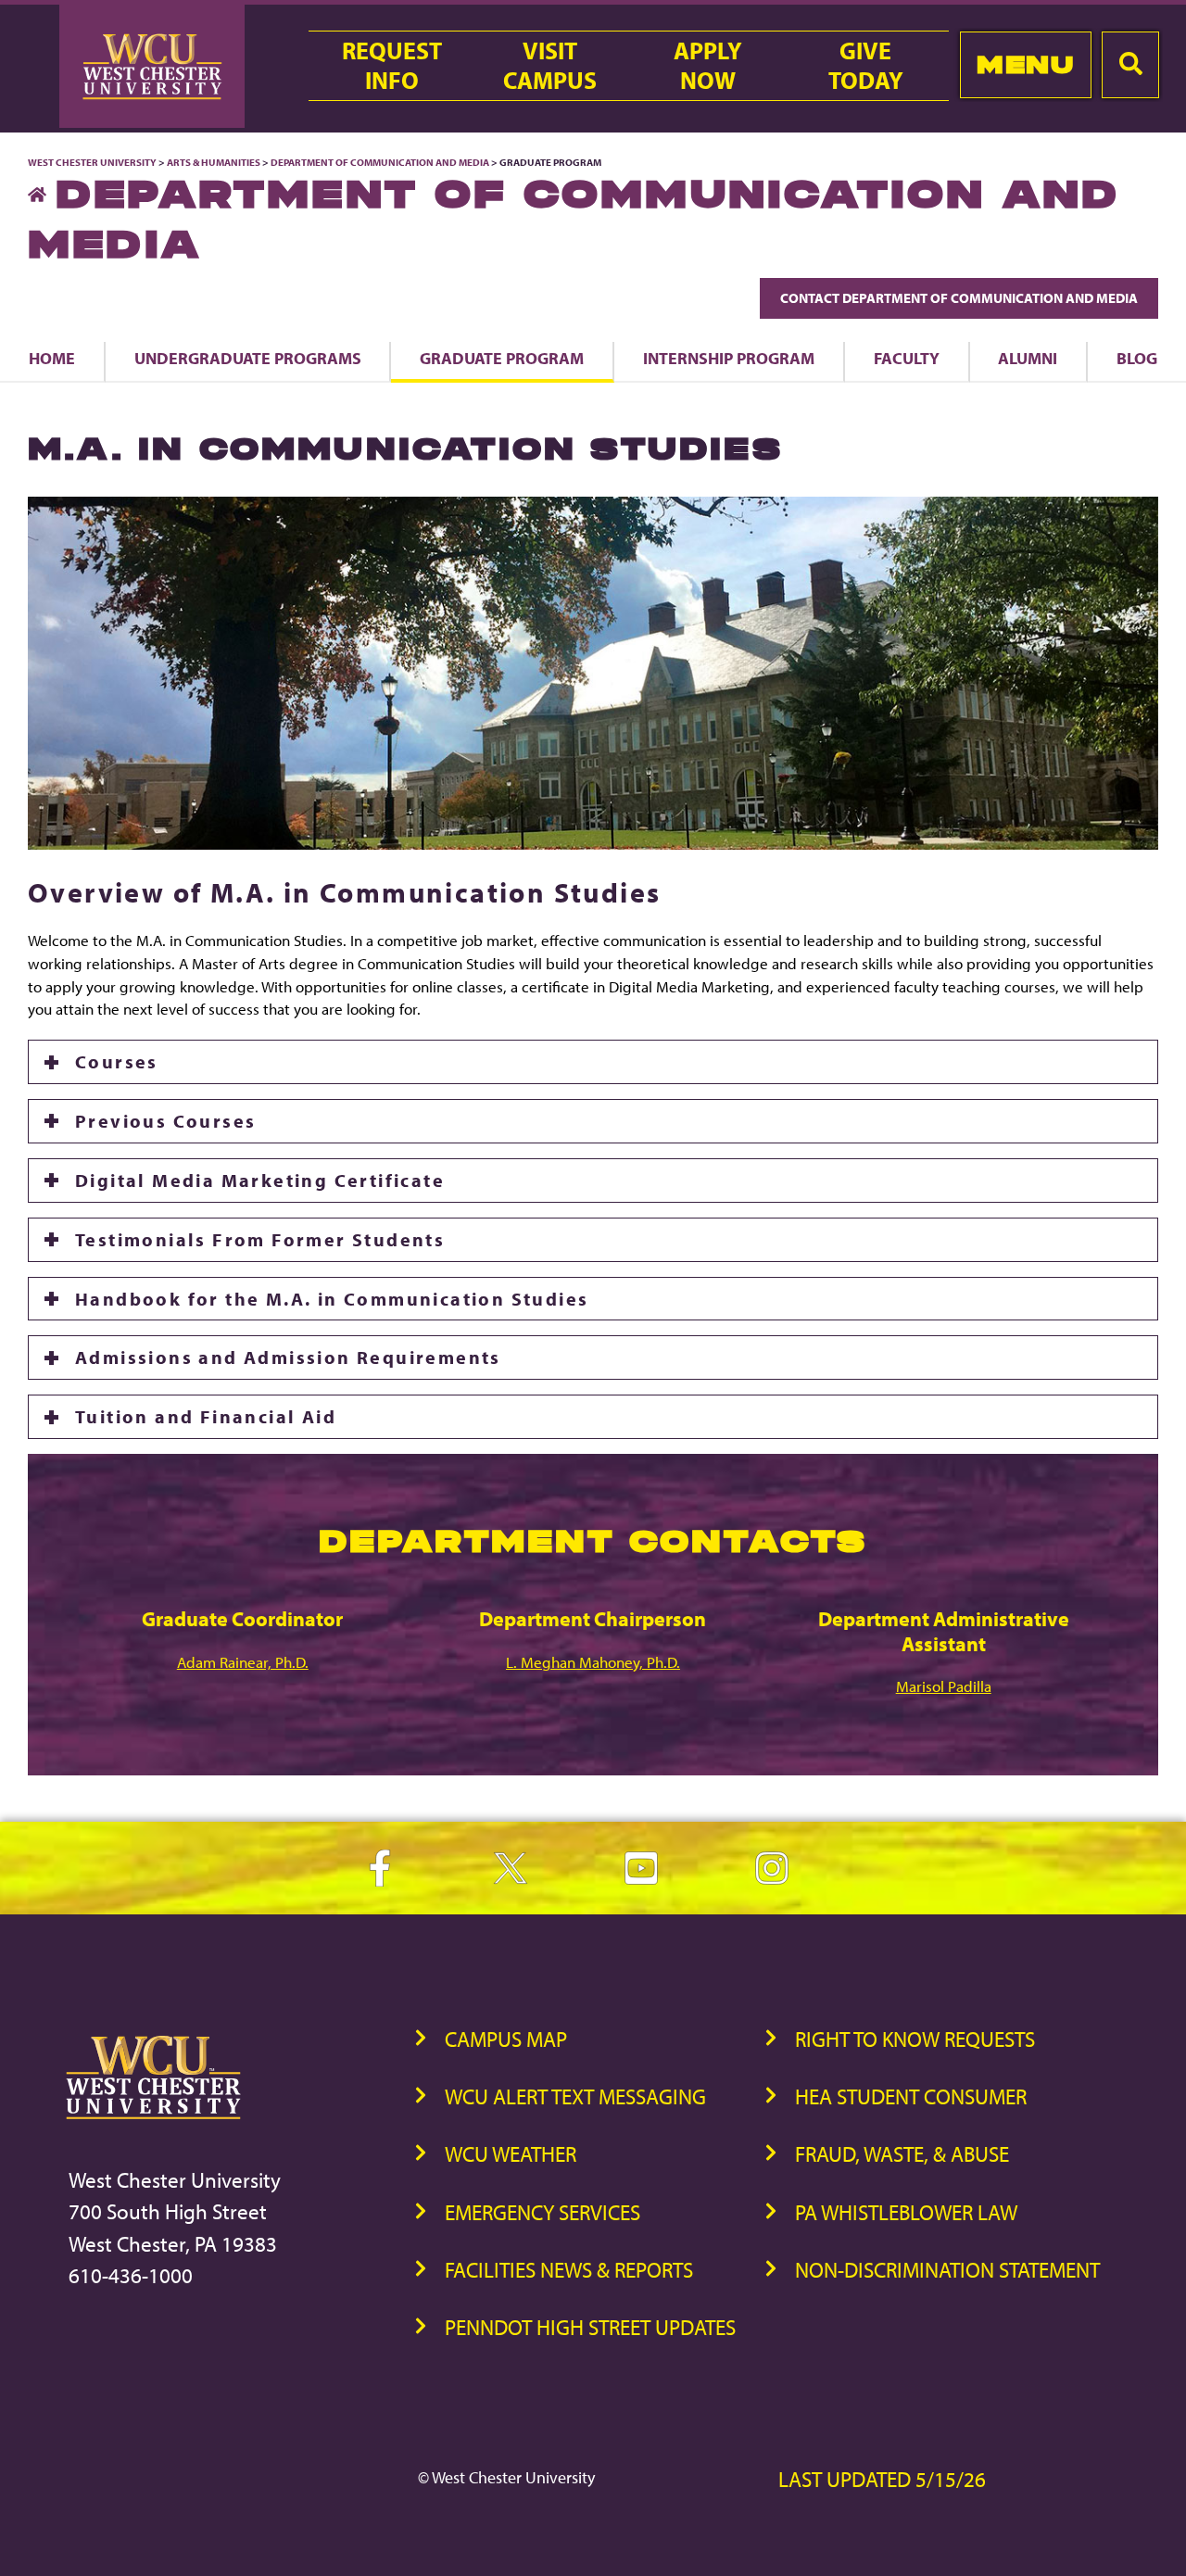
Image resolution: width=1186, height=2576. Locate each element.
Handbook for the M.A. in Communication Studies (332, 1299)
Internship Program (729, 358)
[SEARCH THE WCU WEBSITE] (1130, 65)
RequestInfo (392, 66)
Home (52, 358)
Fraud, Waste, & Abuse (902, 2154)
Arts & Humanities (214, 162)
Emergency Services (543, 2212)
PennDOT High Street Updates (590, 2327)
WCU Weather (511, 2154)
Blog (1137, 358)
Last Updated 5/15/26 (882, 2479)
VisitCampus (550, 66)
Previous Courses (165, 1121)
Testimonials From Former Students (260, 1239)
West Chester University (92, 162)
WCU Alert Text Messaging (575, 2096)
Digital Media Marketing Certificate (260, 1180)
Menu (1025, 64)
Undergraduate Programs (248, 358)
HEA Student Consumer (911, 2096)
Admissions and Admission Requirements (288, 1357)
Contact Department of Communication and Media (959, 298)
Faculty (907, 358)
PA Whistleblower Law (906, 2212)
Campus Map (506, 2039)
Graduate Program (502, 358)
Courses (117, 1061)
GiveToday (866, 66)
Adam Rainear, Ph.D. (243, 1662)
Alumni (1028, 358)
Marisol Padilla (944, 1686)
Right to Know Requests (915, 2039)
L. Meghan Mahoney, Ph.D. (593, 1662)
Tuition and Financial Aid (206, 1416)
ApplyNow (708, 66)
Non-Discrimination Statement (947, 2270)
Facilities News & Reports (569, 2270)
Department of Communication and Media (380, 162)
